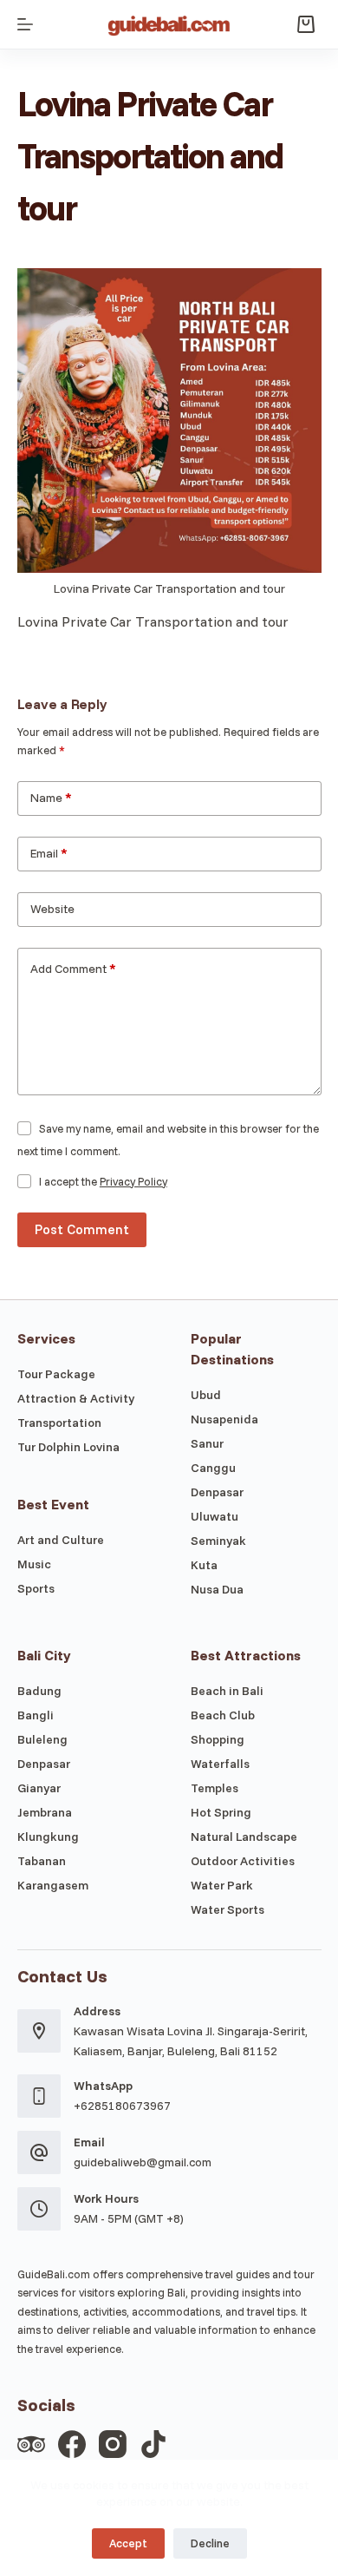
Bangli (36, 1715)
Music (34, 1564)
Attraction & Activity (76, 1398)
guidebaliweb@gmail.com (143, 2162)
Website (52, 909)
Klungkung (48, 1837)
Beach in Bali (227, 1691)
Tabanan (42, 1861)
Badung (39, 1691)
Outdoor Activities (243, 1861)
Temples (214, 1788)
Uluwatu (214, 1516)
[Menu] (25, 24)
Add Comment (73, 969)
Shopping (218, 1739)
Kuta (204, 1565)
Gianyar (39, 1788)
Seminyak (218, 1541)
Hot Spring (221, 1812)
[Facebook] (72, 2444)
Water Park (222, 1885)
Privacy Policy (133, 1181)
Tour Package (56, 1374)
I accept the (103, 1181)
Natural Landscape (244, 1837)
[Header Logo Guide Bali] (169, 24)
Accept (128, 2543)
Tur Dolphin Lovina (68, 1447)
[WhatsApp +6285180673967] (39, 2096)
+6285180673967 (122, 2106)
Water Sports (227, 1909)
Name (51, 798)
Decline (210, 2543)
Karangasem (53, 1885)
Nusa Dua (217, 1589)
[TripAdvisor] (31, 2444)
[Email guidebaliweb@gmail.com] (39, 2152)
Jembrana (45, 1812)
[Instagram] (113, 2444)
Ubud (206, 1395)
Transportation (59, 1423)
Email (49, 853)
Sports (36, 1588)
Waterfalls (220, 1764)
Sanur (207, 1443)
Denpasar (217, 1492)
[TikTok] (153, 2444)
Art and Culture (61, 1540)
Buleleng (42, 1739)
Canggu (213, 1468)
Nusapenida (224, 1419)
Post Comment (82, 1229)
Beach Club (223, 1715)
